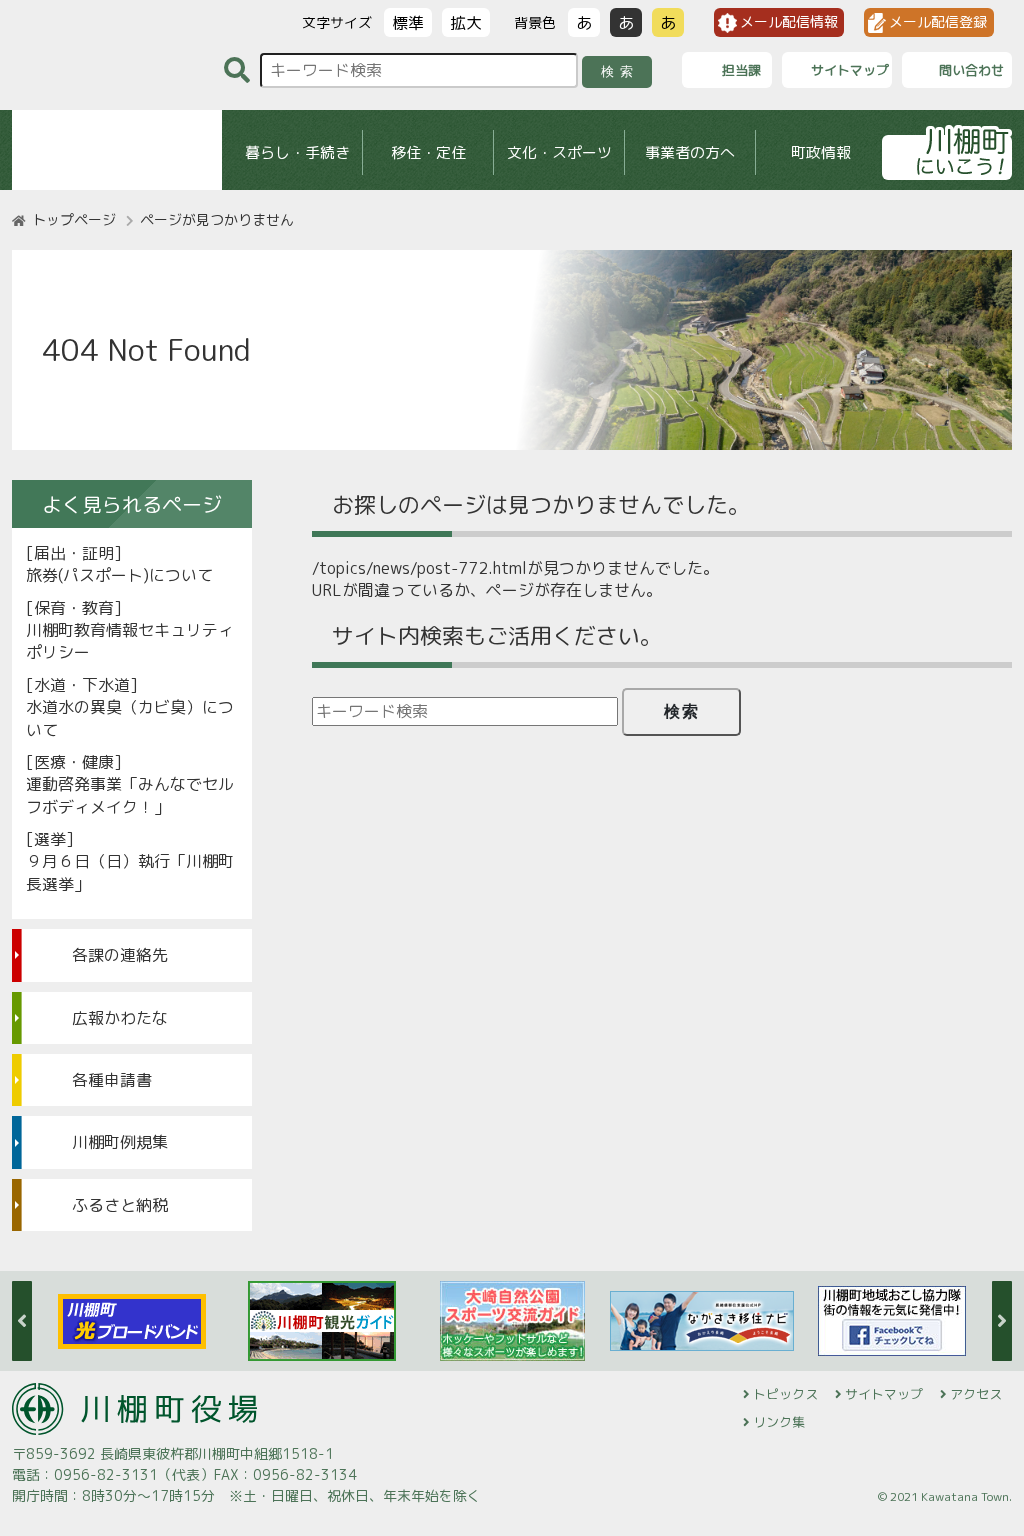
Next (1002, 1321)
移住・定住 (428, 152)
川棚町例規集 (120, 1142)
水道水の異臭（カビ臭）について (130, 718)
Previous (22, 1321)
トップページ (74, 219)
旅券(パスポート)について (119, 575)
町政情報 (821, 152)
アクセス (976, 1394)
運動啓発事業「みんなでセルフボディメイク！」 (130, 795)
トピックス (785, 1394)
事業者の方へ (690, 152)
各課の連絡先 (120, 955)
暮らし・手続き (297, 152)
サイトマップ (884, 1394)
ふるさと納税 (120, 1205)
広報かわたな (120, 1018)
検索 (620, 71)
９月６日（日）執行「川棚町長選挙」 (130, 872)
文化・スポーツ (559, 152)
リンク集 (779, 1422)
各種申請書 (112, 1080)
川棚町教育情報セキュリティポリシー (130, 641)
